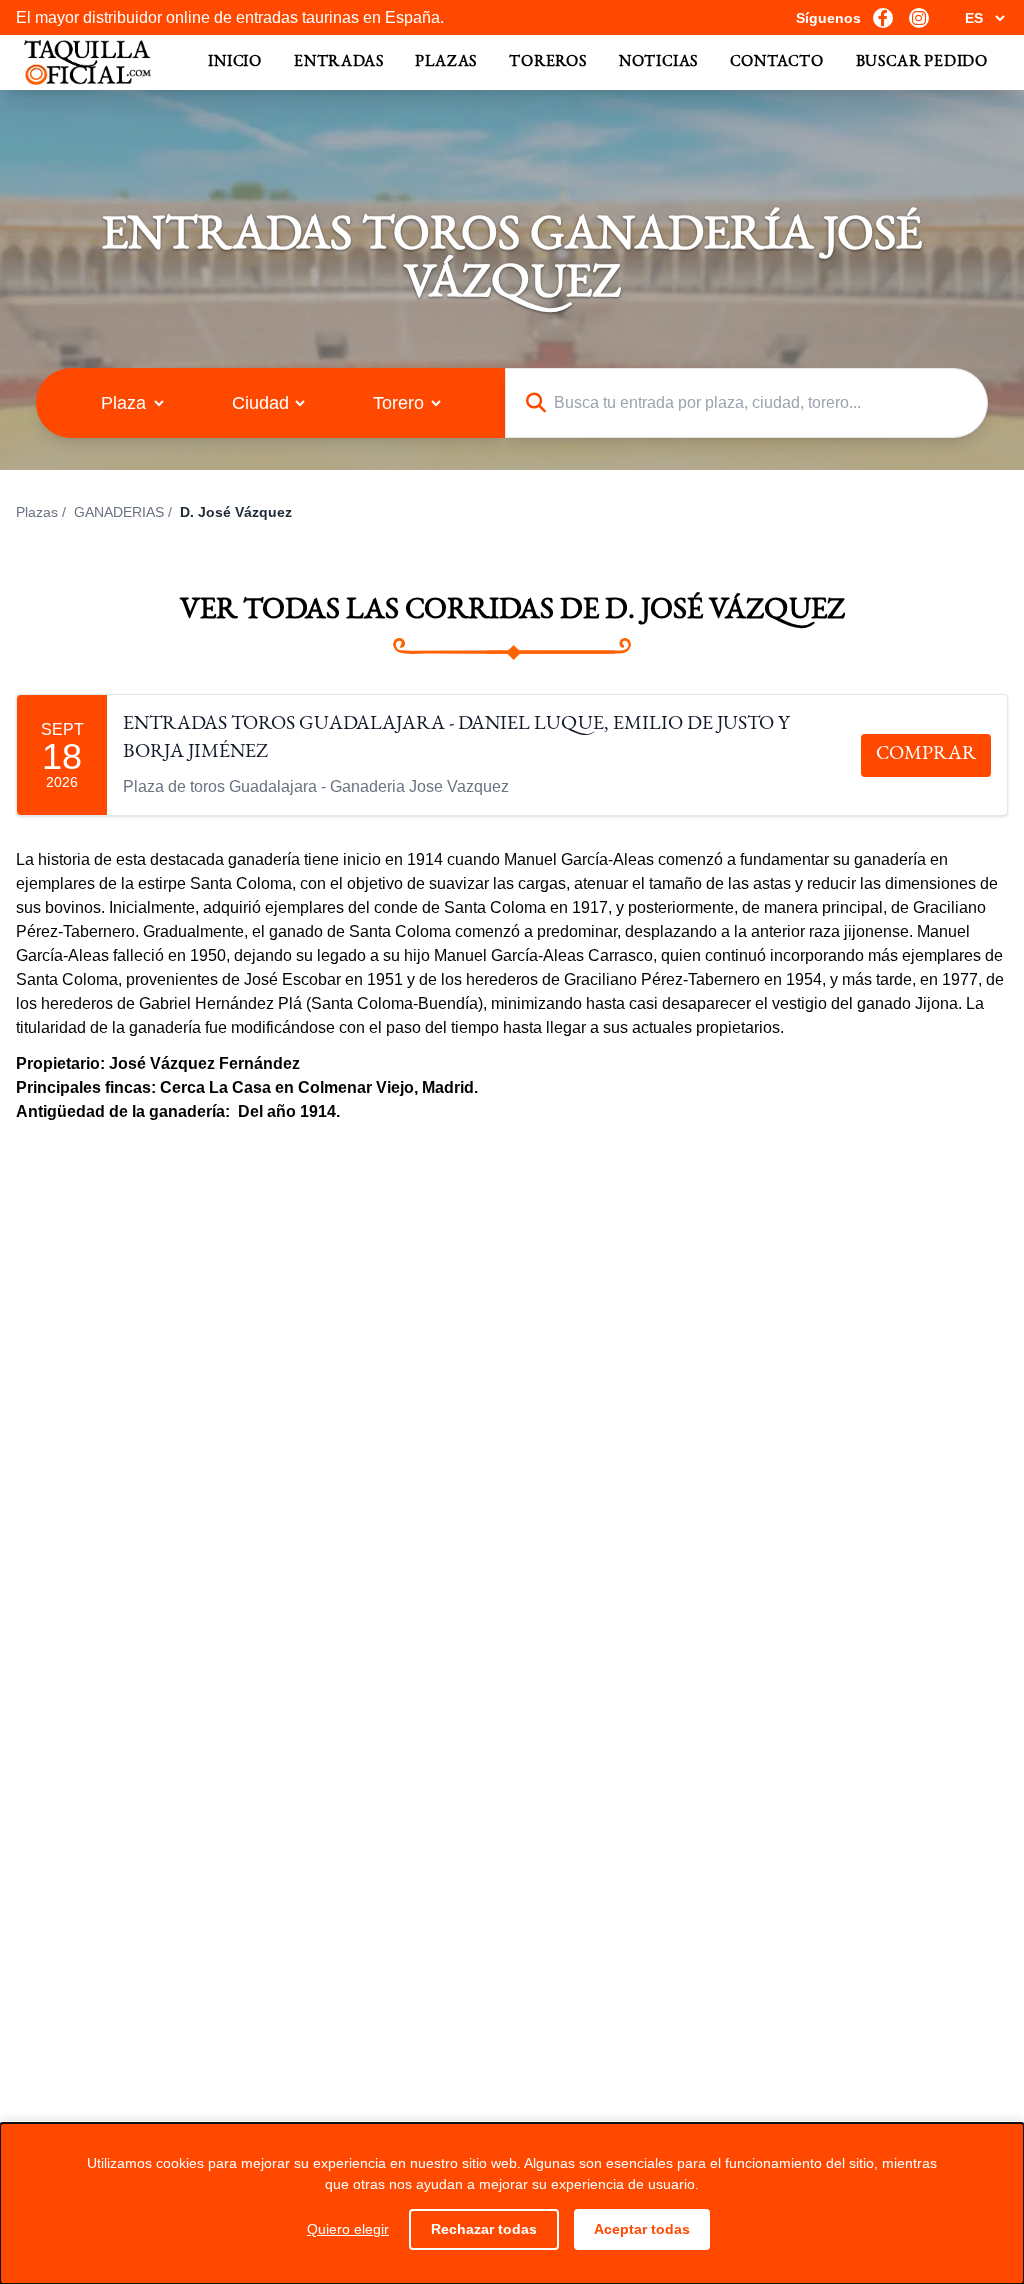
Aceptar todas (642, 2229)
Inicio (235, 63)
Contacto (776, 63)
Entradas (338, 63)
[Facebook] (883, 18)
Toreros (548, 63)
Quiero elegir (348, 2229)
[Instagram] (919, 18)
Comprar (926, 755)
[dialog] (512, 2203)
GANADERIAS (119, 512)
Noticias (658, 63)
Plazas (446, 63)
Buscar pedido (922, 63)
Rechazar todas (484, 2229)
